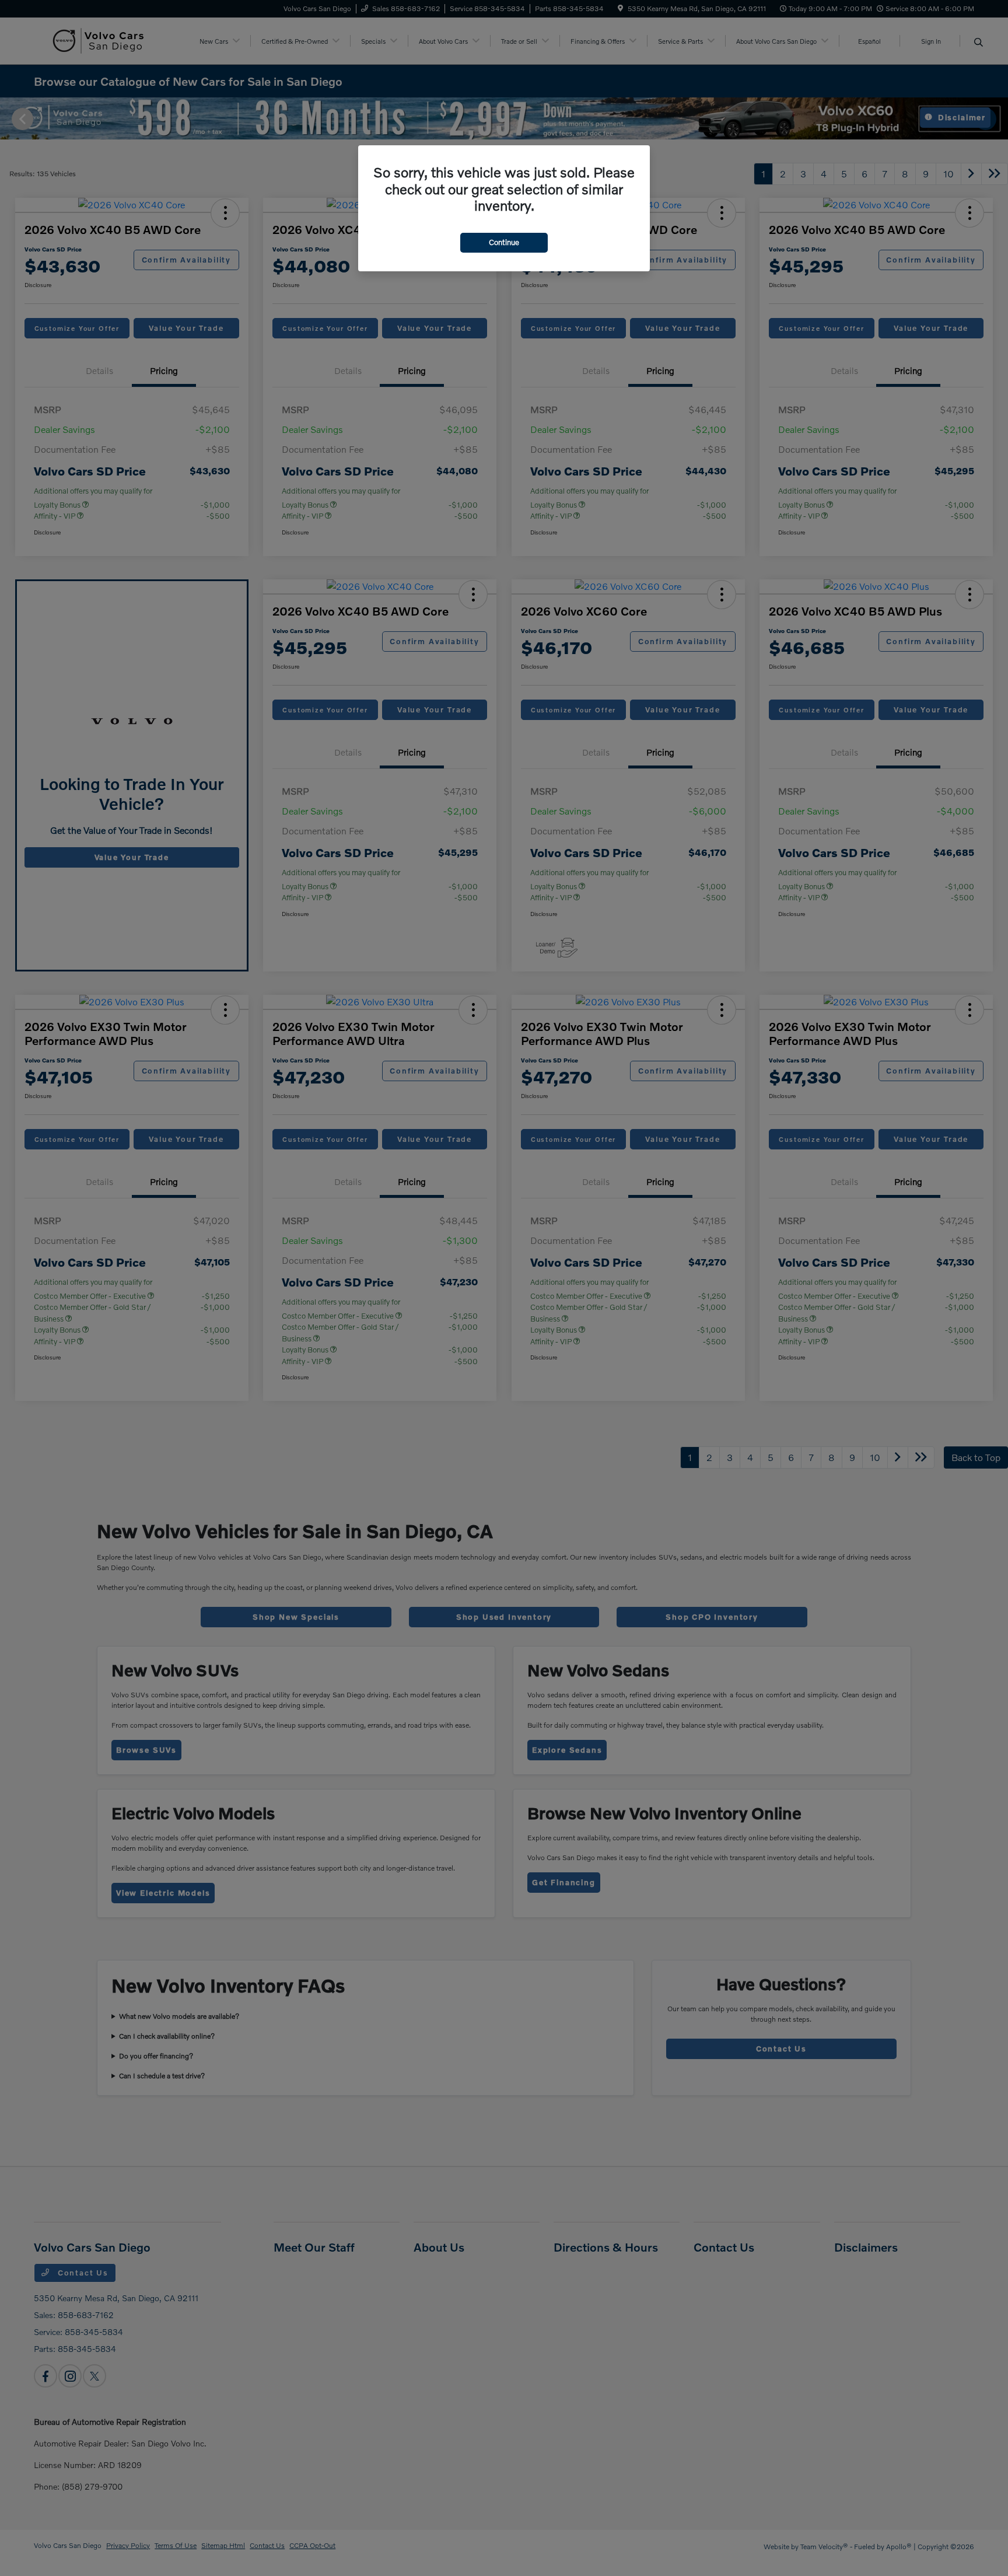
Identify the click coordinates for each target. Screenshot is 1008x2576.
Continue (504, 242)
